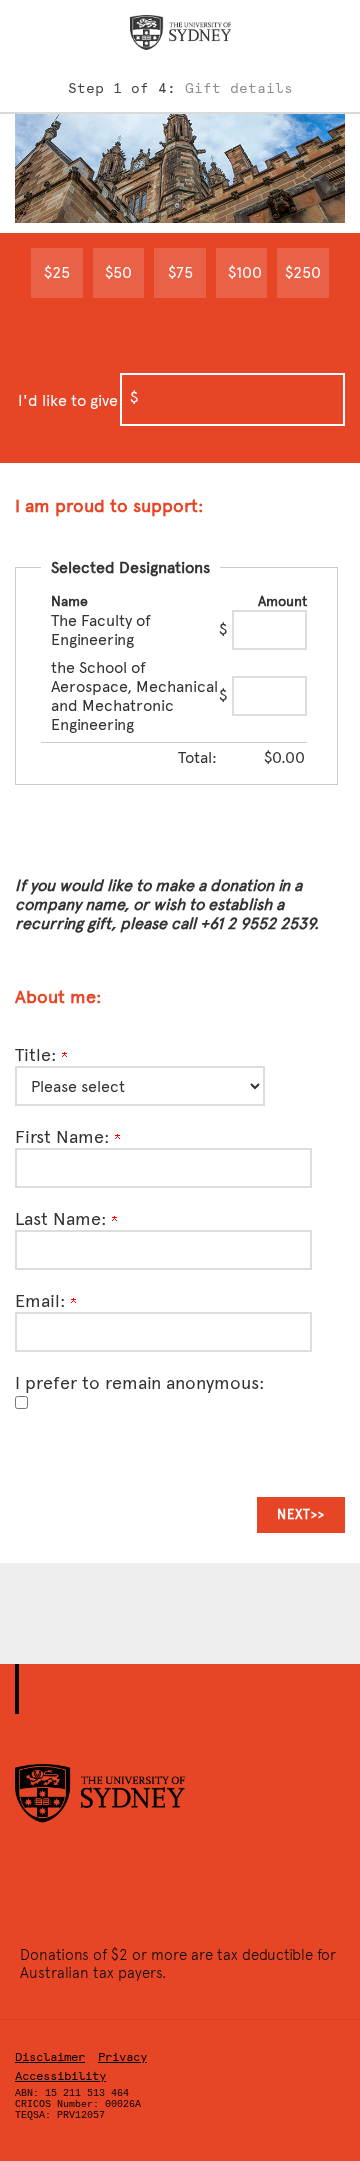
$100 (245, 272)
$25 (57, 272)
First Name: (65, 1137)
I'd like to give (68, 400)
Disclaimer (50, 2057)
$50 (118, 272)
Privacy (122, 2057)
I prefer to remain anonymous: (140, 1383)
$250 (303, 272)
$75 (180, 272)
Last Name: (63, 1219)
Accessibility (60, 2076)
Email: (43, 1301)
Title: (38, 1055)
